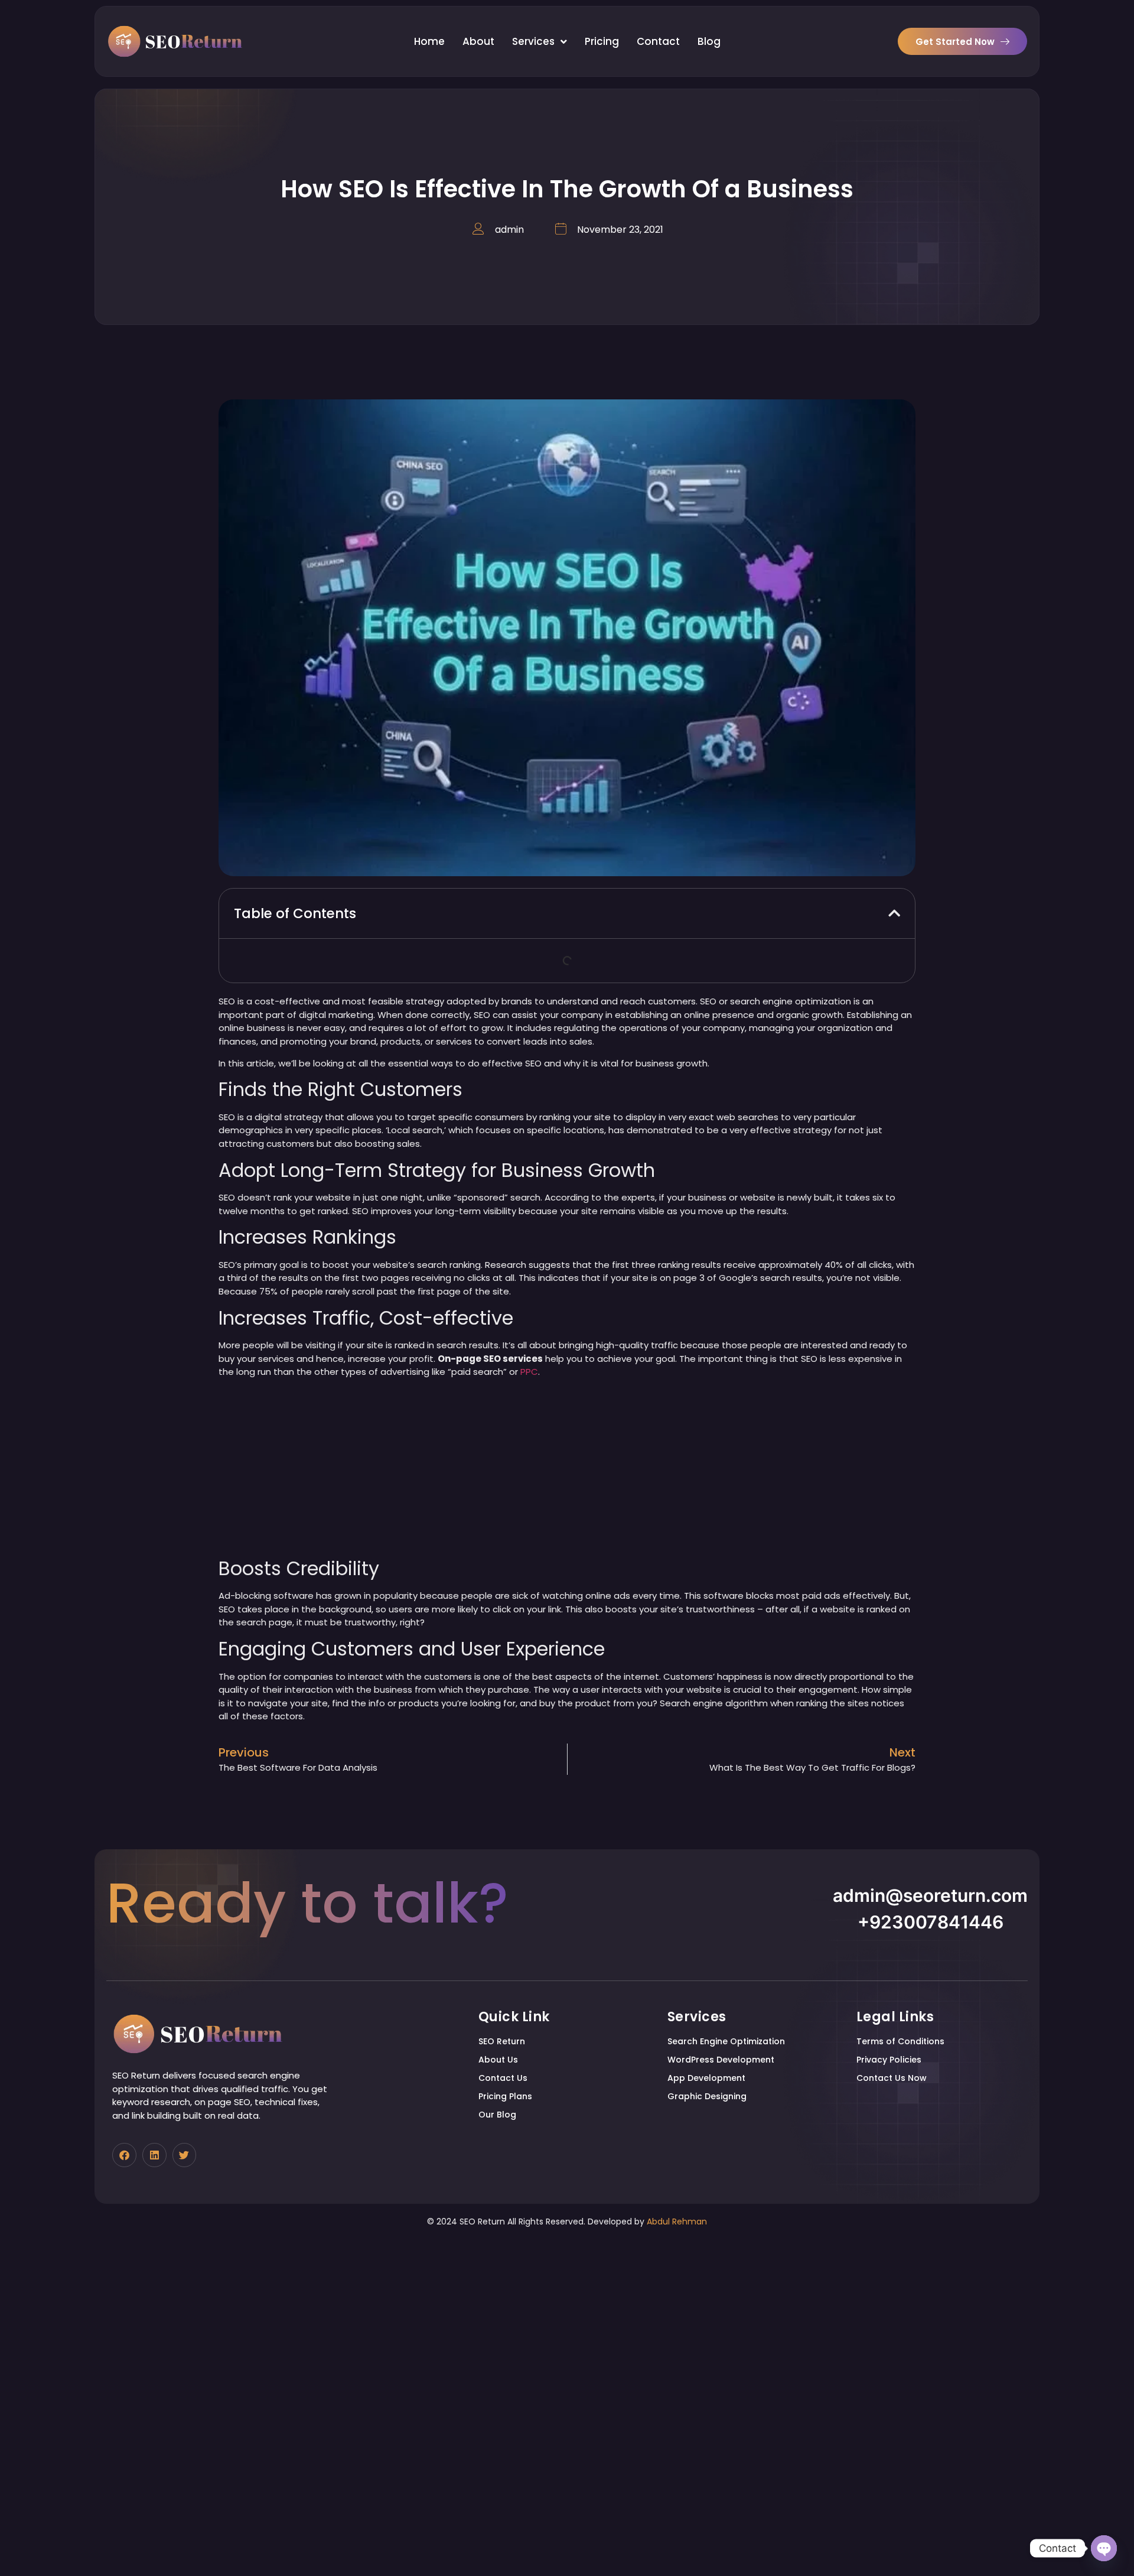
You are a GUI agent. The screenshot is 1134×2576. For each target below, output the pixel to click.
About (478, 41)
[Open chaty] (1104, 2548)
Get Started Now (955, 42)
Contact (658, 41)
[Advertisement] (567, 1470)
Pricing (602, 41)
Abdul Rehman (677, 2222)
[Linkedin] (154, 2155)
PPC (529, 1372)
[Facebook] (124, 2155)
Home (429, 41)
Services (533, 41)
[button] (894, 913)
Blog (709, 41)
